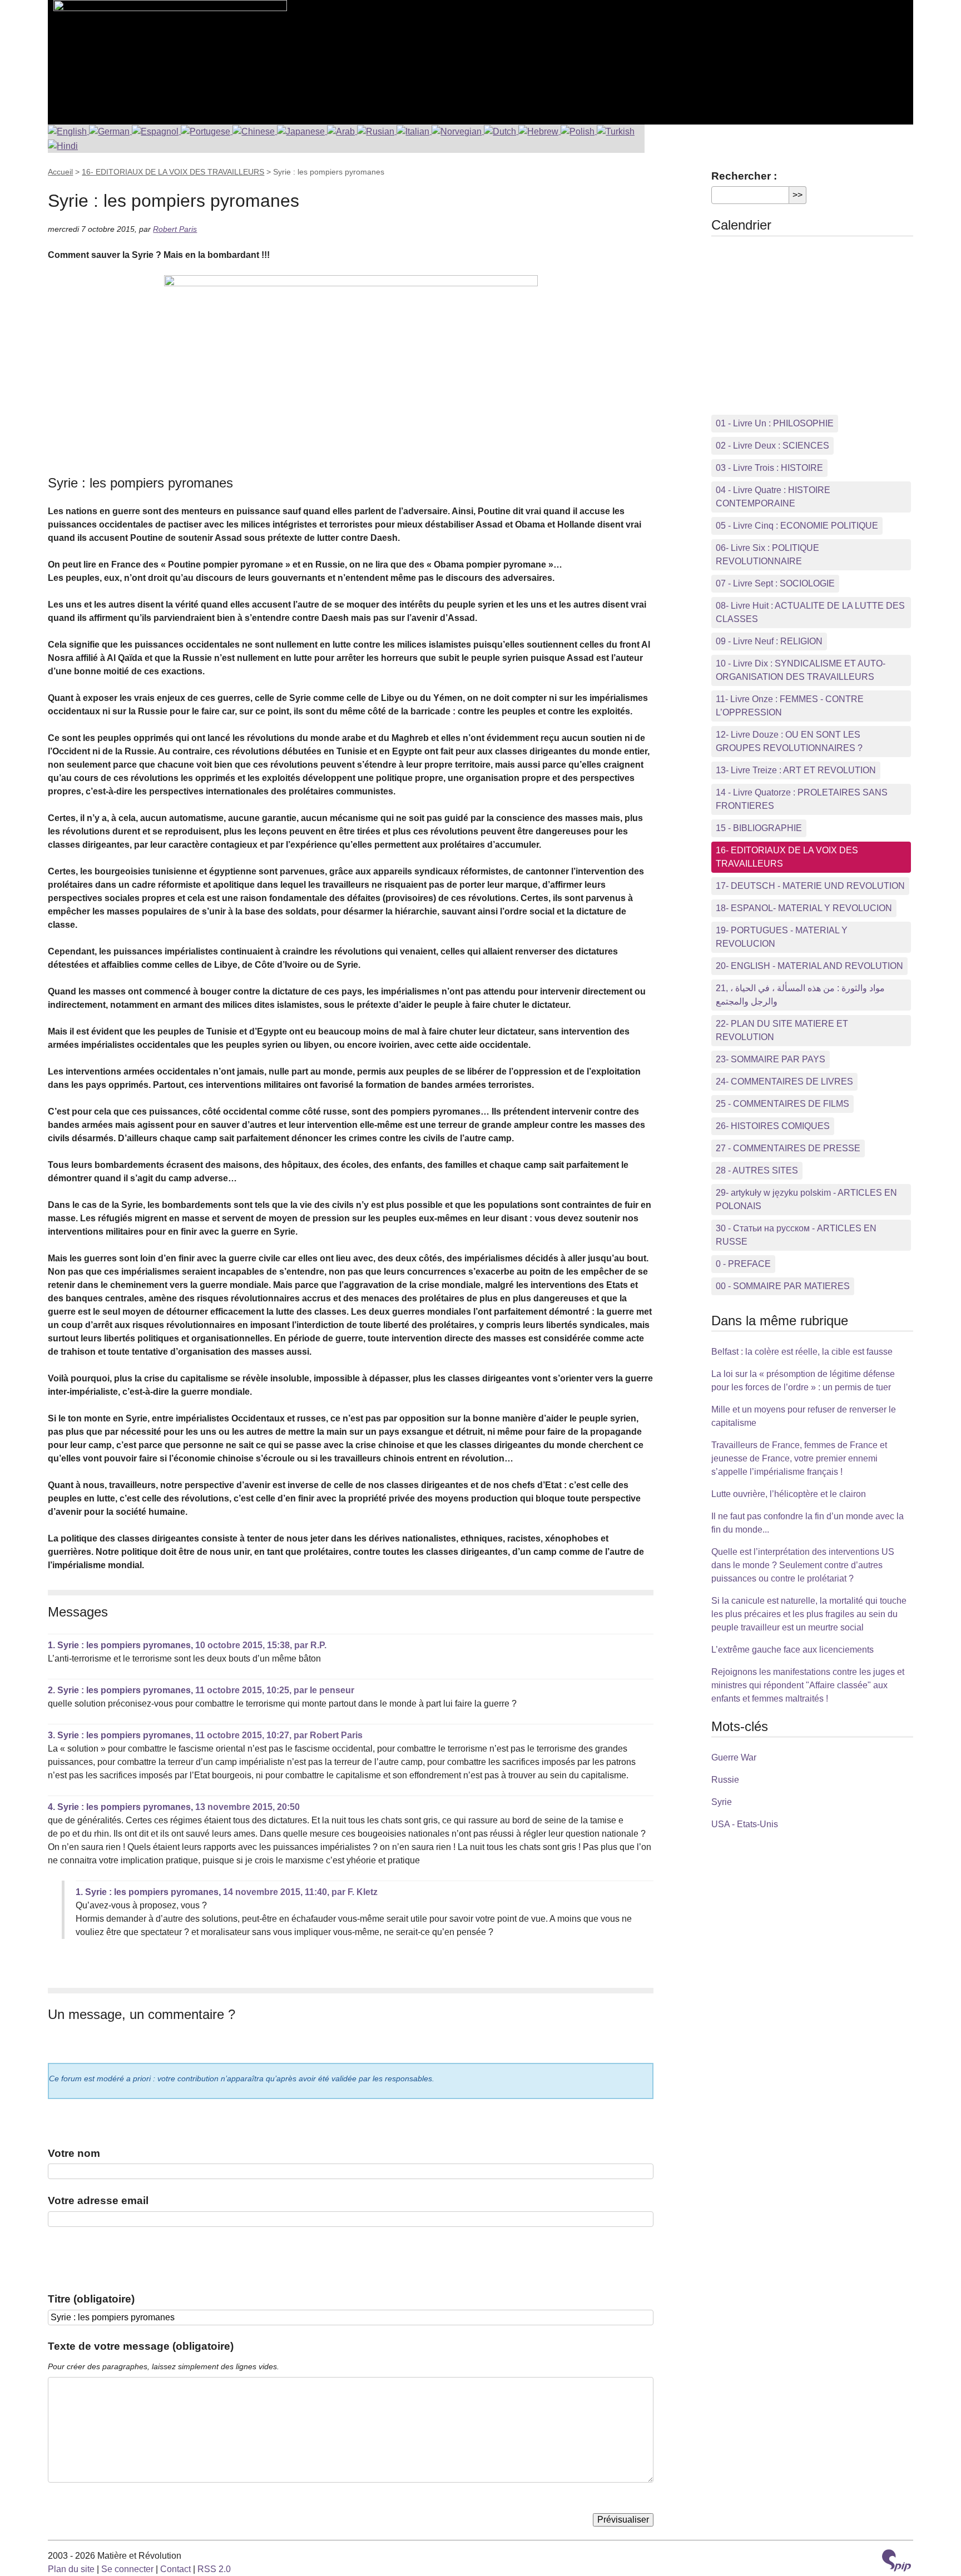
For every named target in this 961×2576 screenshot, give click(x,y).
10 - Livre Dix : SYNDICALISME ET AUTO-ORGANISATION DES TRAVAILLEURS (801, 670)
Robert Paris (175, 229)
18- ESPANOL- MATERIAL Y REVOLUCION (804, 908)
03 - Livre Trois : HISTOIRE (769, 468)
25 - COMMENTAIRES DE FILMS (782, 1104)
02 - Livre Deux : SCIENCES (772, 446)
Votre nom (74, 2153)
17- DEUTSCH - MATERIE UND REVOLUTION (810, 886)
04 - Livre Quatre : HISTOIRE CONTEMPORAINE (773, 497)
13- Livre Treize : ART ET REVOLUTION (796, 770)
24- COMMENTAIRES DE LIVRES (784, 1081)
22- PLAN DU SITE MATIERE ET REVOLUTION (782, 1030)
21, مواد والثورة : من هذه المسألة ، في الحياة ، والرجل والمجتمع (800, 995)
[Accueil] (167, 56)
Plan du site (71, 2569)
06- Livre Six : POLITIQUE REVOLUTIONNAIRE (767, 555)
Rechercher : (744, 176)
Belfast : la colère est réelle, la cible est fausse (802, 1352)
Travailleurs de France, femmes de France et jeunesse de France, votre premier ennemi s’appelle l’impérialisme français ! (799, 1458)
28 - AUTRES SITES (757, 1170)
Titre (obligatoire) (91, 2299)
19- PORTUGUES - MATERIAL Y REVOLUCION (782, 937)
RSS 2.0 (214, 2569)
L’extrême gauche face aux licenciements (792, 1650)
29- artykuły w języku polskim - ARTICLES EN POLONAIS (806, 1199)
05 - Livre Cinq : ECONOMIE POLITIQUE (797, 526)
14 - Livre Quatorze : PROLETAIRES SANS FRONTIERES (802, 799)
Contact (175, 2569)
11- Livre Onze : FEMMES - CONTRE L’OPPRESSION (790, 706)
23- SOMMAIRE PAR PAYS (771, 1059)
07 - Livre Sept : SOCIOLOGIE (775, 583)
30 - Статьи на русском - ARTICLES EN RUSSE (796, 1235)
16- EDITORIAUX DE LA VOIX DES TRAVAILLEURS (173, 172)
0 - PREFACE (743, 1264)
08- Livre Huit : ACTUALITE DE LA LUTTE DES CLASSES (810, 612)
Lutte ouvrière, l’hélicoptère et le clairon (789, 1494)
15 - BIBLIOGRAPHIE (759, 828)
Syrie (722, 1802)
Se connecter (127, 2569)
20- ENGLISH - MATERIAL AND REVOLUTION (809, 966)
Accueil (60, 172)
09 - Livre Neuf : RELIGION (769, 641)
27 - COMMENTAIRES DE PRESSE (788, 1148)
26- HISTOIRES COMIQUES (773, 1126)
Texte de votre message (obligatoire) (141, 2346)
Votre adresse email (98, 2200)
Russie (725, 1780)
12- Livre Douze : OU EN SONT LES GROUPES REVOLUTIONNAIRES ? (789, 741)
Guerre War (734, 1757)
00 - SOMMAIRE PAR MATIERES (783, 1286)
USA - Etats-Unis (745, 1824)
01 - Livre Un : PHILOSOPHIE (775, 423)
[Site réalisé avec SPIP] (896, 2562)
